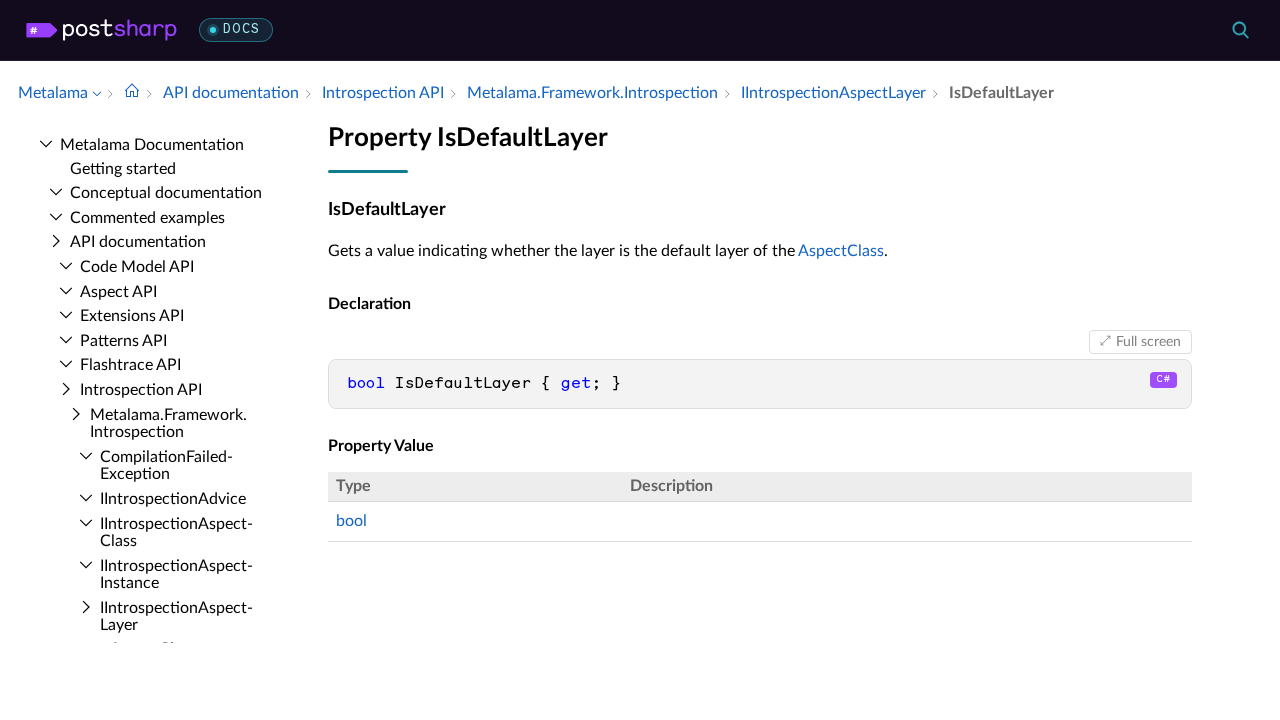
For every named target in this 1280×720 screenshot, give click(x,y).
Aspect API (118, 292)
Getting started (123, 169)
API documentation (138, 242)
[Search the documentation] (1240, 30)
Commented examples (147, 218)
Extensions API (132, 316)
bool (351, 521)
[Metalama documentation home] (132, 93)
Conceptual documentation (166, 193)
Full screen (1148, 342)
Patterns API (123, 341)
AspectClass (841, 251)
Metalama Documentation (152, 145)
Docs (241, 29)
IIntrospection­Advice (173, 499)
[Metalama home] (101, 30)
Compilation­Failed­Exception (166, 466)
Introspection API (141, 390)
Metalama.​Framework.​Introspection (168, 424)
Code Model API (137, 267)
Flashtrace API (130, 365)
